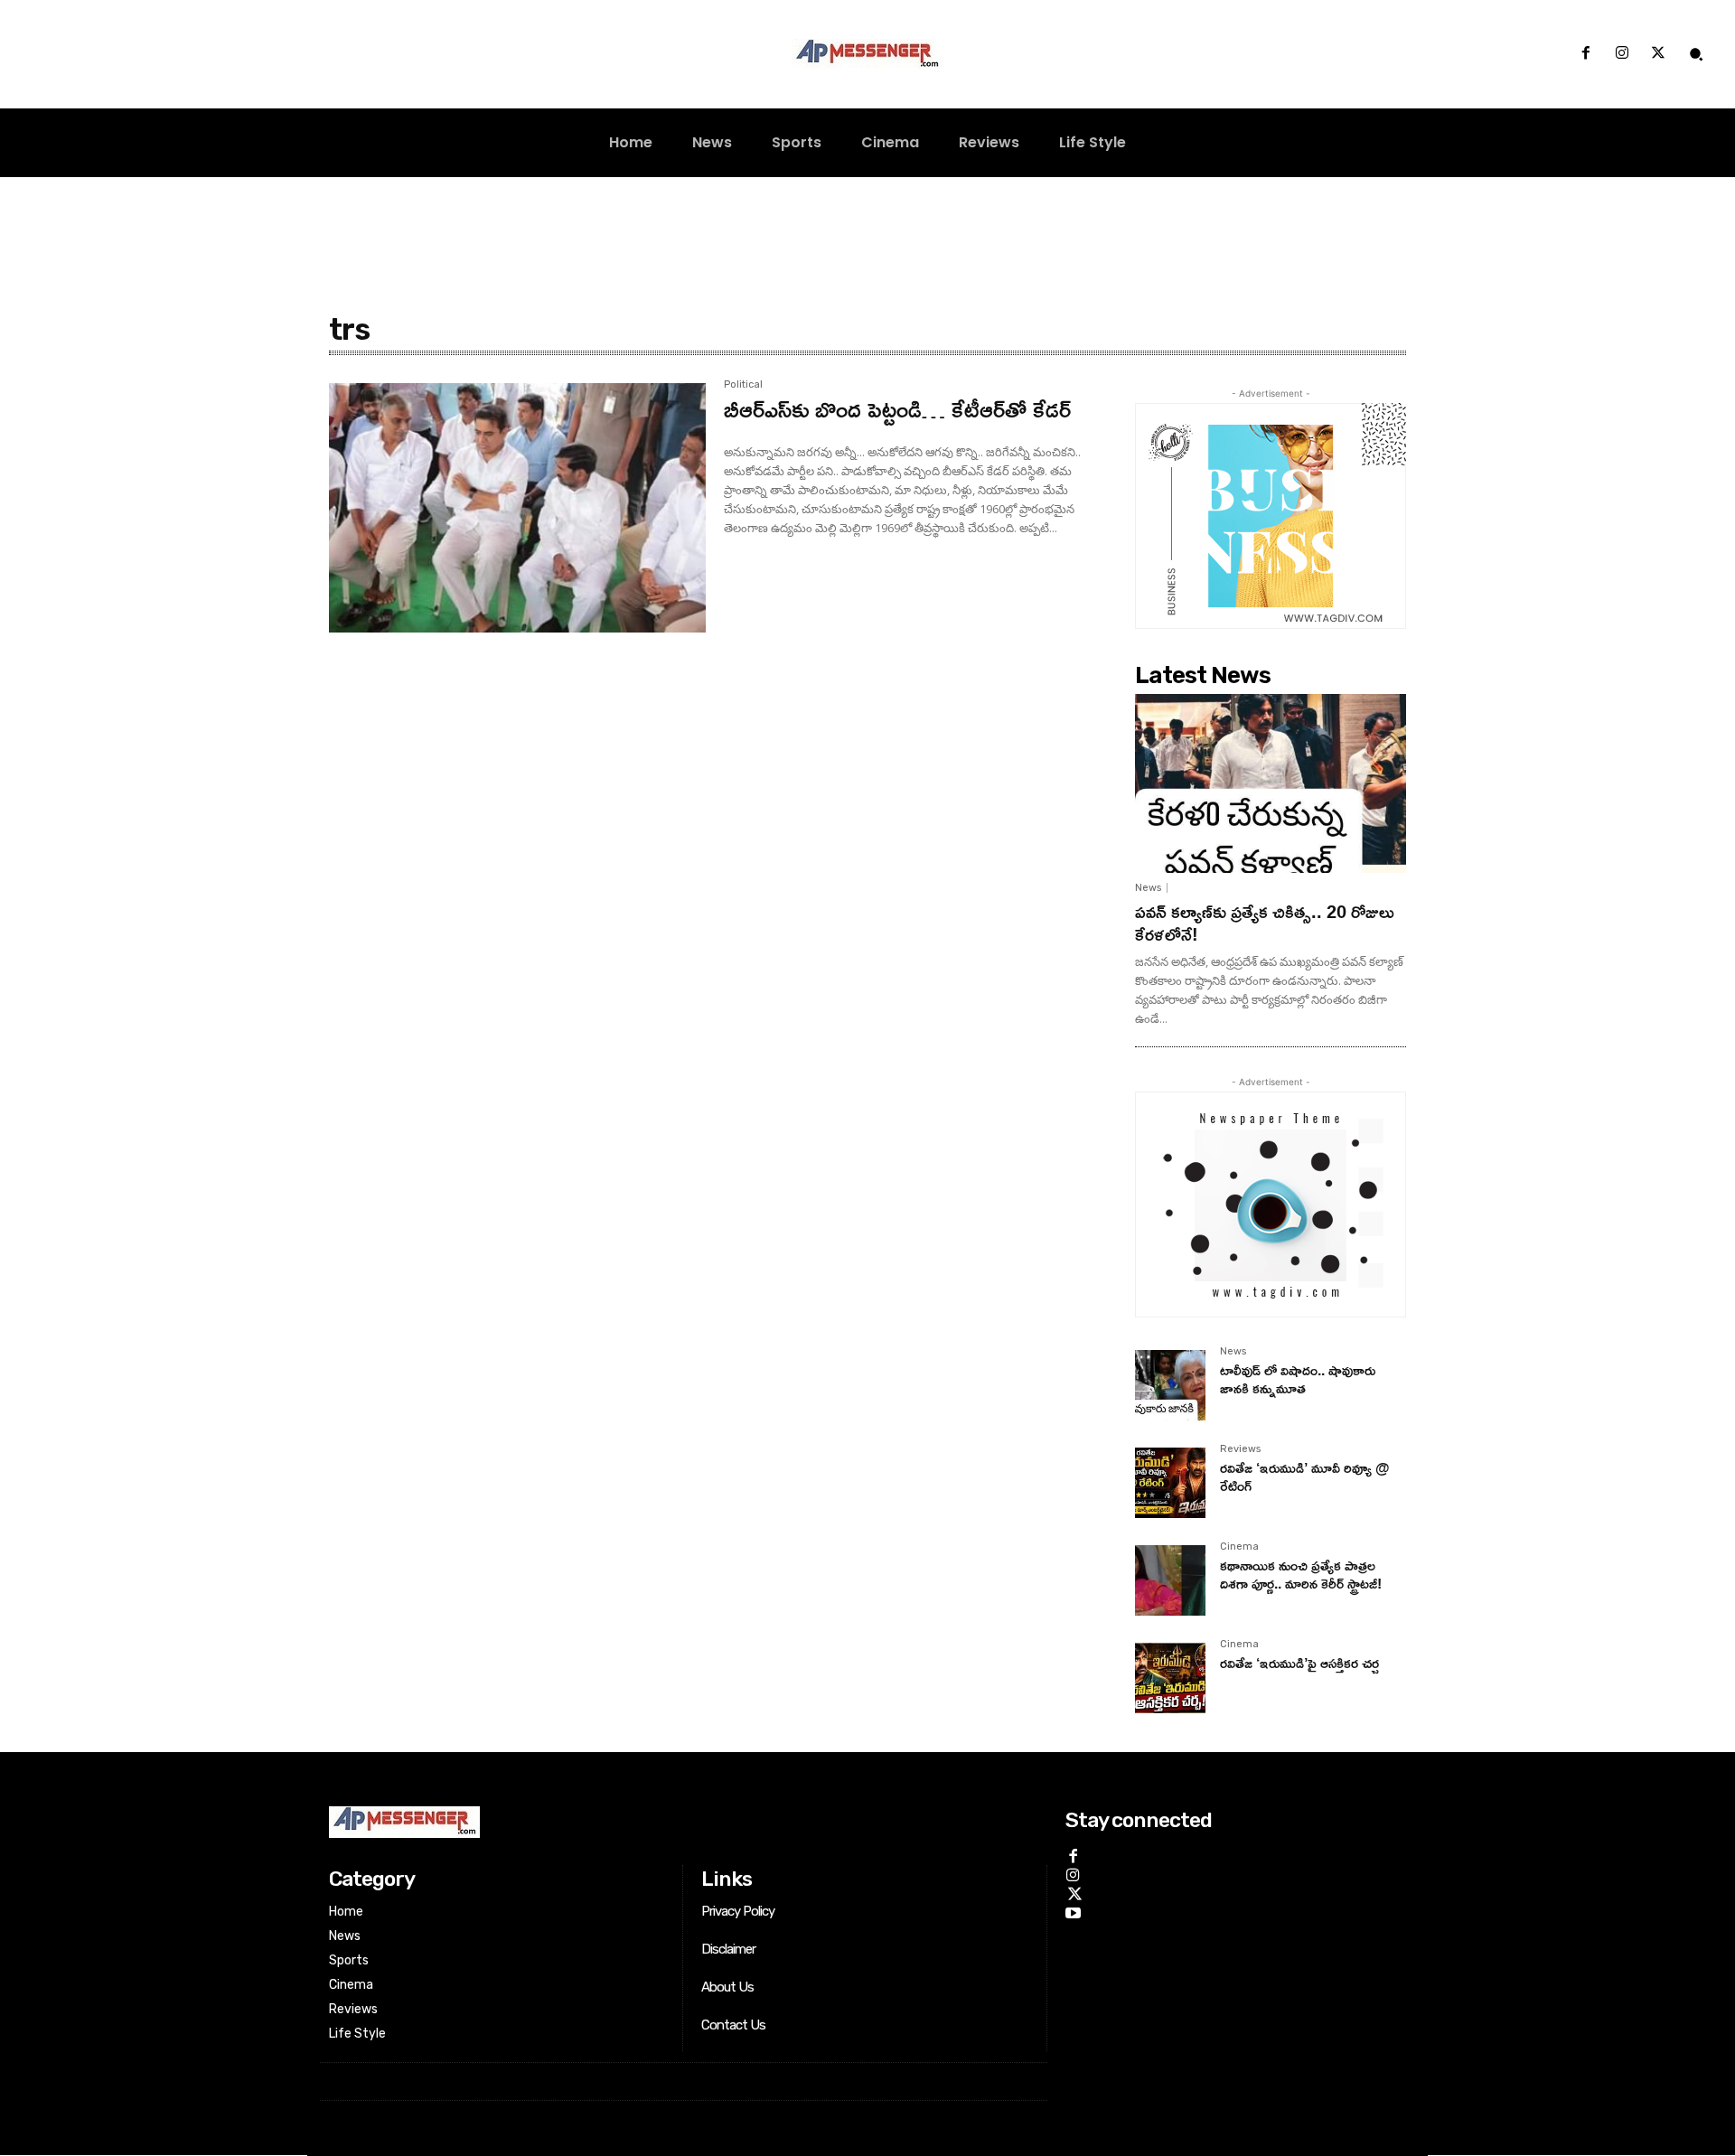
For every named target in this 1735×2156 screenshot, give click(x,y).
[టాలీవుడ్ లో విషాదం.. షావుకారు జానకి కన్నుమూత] (1170, 1385)
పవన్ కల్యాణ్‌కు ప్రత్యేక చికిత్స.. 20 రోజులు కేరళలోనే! (1265, 922)
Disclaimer (728, 1949)
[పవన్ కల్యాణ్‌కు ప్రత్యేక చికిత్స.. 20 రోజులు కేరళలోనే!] (1271, 783)
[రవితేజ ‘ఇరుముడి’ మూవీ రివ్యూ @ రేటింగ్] (1170, 1483)
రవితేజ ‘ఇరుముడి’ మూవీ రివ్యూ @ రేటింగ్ (1305, 1476)
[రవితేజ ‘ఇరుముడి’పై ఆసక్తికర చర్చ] (1170, 1678)
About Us (727, 1987)
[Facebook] (1585, 54)
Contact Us (733, 2025)
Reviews (1240, 1449)
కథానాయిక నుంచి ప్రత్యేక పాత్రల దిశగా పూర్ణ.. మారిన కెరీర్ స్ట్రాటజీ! (1301, 1574)
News (1148, 888)
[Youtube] (1073, 1911)
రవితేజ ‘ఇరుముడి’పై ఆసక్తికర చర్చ (1299, 1663)
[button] (1696, 54)
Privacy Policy (738, 1911)
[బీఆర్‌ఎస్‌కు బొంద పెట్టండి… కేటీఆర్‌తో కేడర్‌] (517, 508)
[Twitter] (1658, 54)
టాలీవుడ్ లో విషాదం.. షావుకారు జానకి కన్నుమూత (1298, 1378)
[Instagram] (1622, 54)
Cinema (1239, 1547)
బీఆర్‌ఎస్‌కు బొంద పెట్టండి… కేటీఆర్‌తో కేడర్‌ (897, 409)
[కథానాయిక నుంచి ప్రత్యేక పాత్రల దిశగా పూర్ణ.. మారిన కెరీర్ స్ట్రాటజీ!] (1170, 1580)
